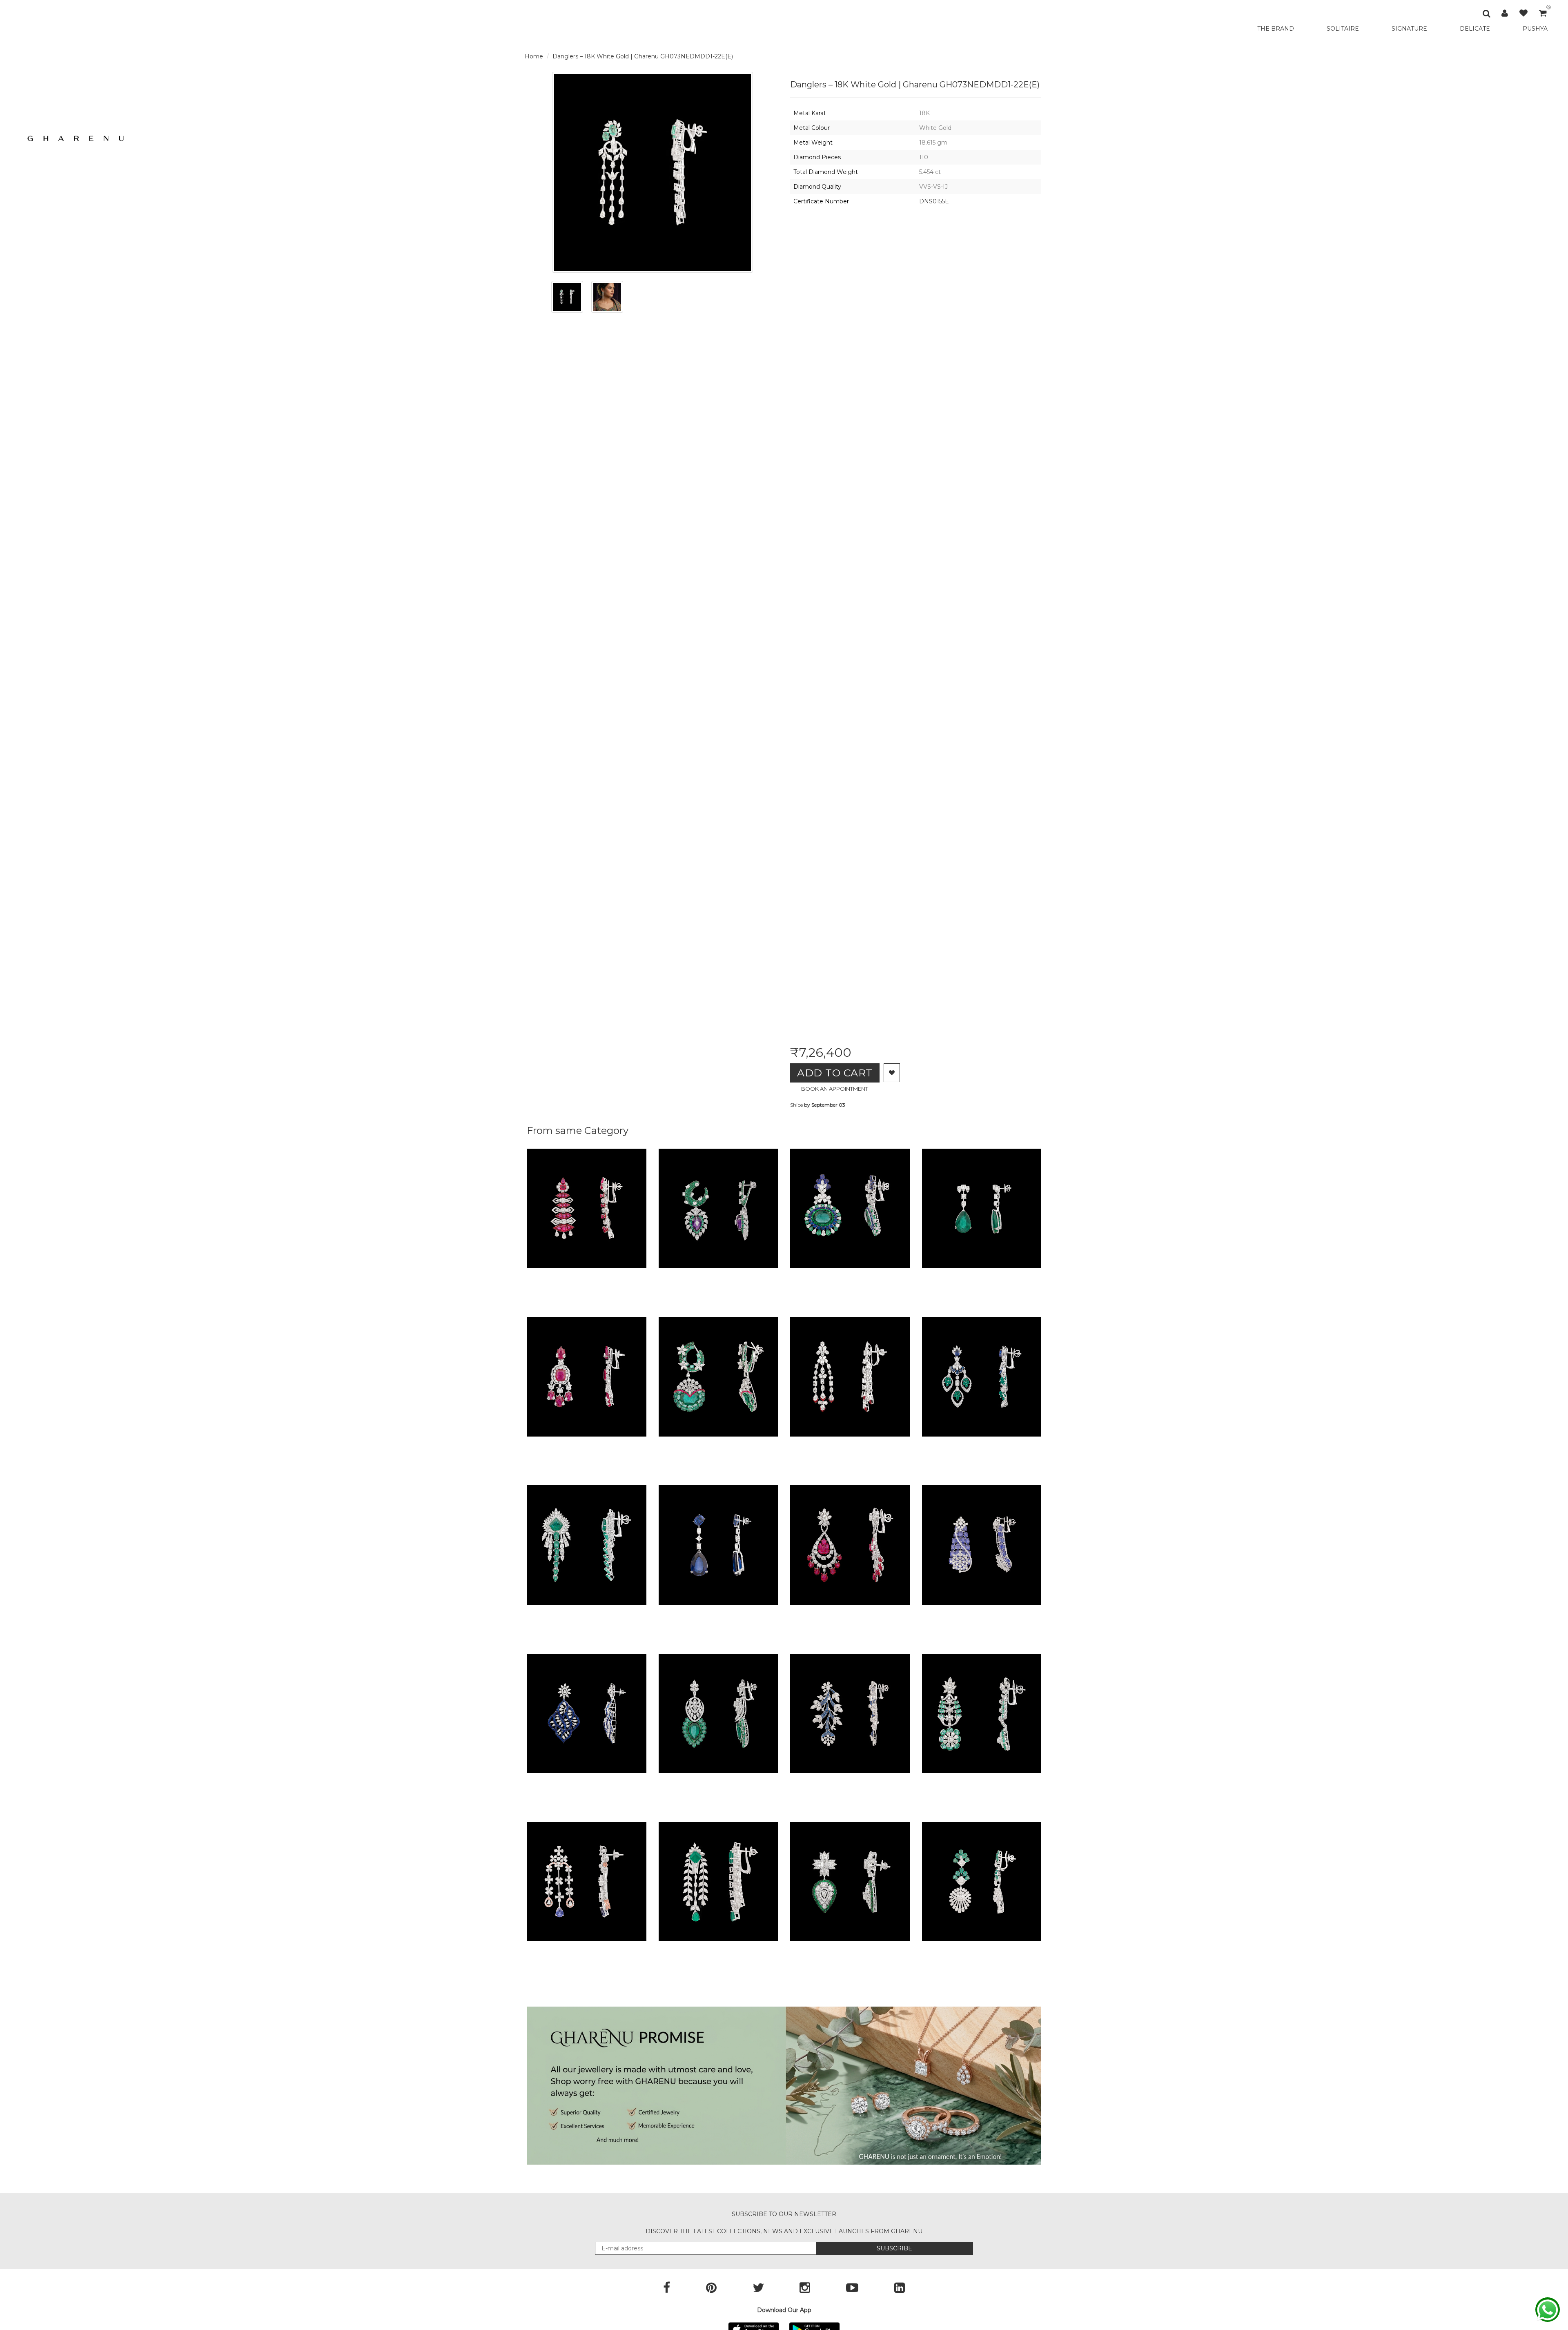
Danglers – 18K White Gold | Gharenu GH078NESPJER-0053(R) (645, 1276)
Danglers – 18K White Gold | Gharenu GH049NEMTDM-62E (771, 1949)
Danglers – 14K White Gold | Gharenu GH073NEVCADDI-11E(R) (908, 1444)
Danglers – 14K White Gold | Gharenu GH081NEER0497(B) (900, 1781)
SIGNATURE (1409, 29)
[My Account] (1505, 13)
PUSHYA (1535, 29)
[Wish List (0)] (1523, 13)
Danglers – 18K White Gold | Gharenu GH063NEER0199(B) (768, 1613)
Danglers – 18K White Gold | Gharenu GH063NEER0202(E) (1032, 1949)
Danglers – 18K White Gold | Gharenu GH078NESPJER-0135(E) (644, 1613)
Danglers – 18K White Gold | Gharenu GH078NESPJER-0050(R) (645, 1444)
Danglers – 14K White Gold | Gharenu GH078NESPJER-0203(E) (1040, 1781)
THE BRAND (1276, 29)
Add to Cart (835, 1073)
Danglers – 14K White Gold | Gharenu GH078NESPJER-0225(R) (908, 1613)
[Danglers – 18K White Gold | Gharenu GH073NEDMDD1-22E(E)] (567, 297)
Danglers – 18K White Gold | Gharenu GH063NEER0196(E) (1031, 1276)
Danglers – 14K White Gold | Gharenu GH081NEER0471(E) (767, 1781)
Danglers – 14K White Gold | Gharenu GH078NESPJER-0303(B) (1041, 1613)
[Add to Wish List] (892, 1073)
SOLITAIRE (1343, 29)
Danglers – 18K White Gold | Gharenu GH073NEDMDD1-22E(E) (643, 56)
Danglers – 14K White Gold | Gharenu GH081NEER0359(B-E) (903, 1276)
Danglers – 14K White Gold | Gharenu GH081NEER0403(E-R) (772, 1444)
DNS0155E (934, 201)
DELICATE (1475, 29)
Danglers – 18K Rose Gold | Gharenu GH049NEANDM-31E (635, 1949)
